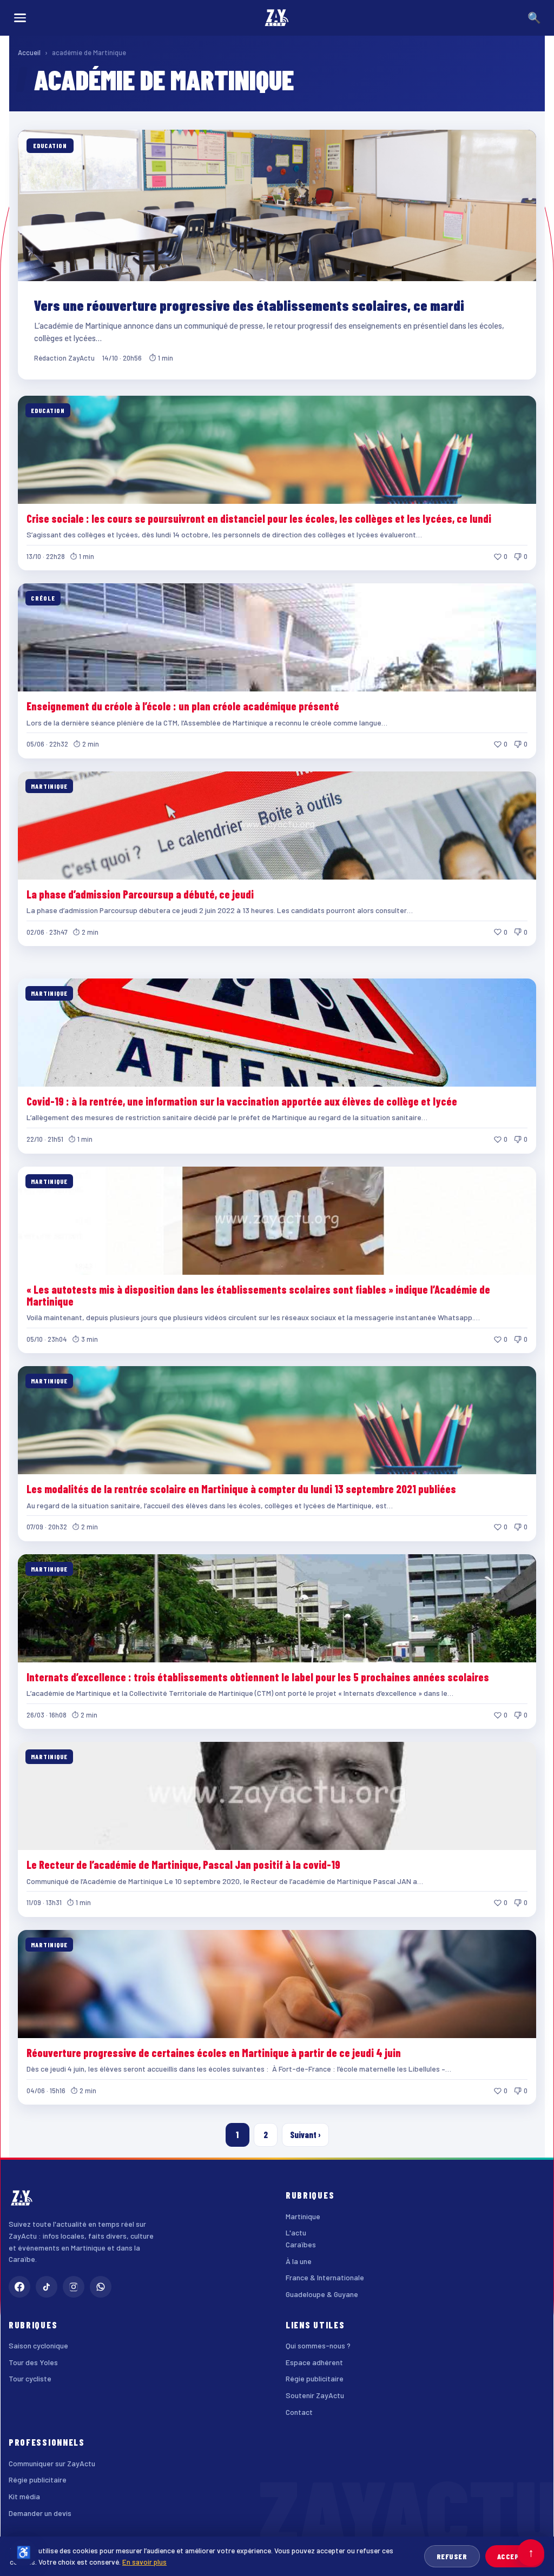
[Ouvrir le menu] (20, 18)
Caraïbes (301, 2244)
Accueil (29, 52)
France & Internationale (325, 2277)
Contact (299, 2412)
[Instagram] (74, 2287)
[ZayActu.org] (277, 18)
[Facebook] (19, 2287)
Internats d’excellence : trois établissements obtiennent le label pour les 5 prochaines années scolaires (258, 1677)
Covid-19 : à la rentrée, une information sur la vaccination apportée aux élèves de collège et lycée (242, 1101)
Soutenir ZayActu (315, 2395)
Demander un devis (40, 2513)
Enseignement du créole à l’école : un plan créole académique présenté (183, 706)
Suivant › (305, 2135)
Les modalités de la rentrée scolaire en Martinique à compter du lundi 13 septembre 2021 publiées (241, 1489)
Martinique (303, 2216)
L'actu (296, 2232)
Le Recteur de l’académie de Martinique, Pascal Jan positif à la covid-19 (183, 1865)
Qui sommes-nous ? (318, 2345)
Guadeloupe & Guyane (322, 2294)
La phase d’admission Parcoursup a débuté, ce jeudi (140, 894)
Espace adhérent (314, 2362)
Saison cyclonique (38, 2345)
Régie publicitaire (315, 2378)
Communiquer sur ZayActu (52, 2463)
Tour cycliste (30, 2378)
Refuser (452, 2556)
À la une (299, 2261)
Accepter (515, 2556)
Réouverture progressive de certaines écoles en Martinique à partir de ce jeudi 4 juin (214, 2053)
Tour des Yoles (33, 2362)
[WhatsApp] (101, 2287)
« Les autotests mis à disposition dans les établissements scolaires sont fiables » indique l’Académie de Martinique (258, 1295)
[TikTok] (47, 2287)
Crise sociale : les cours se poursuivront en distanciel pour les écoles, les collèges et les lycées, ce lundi (259, 518)
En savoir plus (144, 2562)
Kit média (24, 2496)
